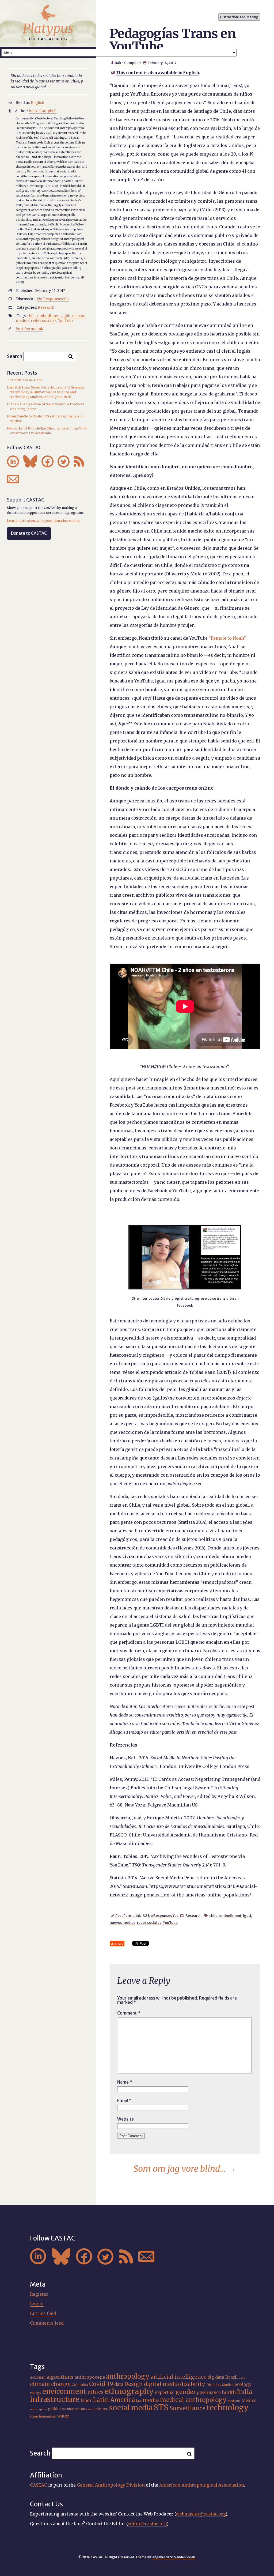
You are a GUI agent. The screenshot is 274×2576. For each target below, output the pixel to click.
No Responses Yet (163, 1915)
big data (216, 2377)
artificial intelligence (179, 2377)
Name (125, 2082)
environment (64, 2392)
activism (38, 2377)
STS (161, 2407)
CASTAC (39, 2485)
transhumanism (43, 2416)
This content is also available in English (158, 73)
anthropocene (90, 2377)
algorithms (60, 2377)
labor (86, 2400)
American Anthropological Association (202, 2485)
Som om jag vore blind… (185, 2169)
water (63, 2416)
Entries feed (43, 2313)
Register (39, 2294)
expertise (165, 2392)
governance (209, 2392)
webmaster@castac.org (201, 2514)
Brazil (231, 2377)
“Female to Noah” (227, 638)
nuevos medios (123, 1922)
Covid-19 (101, 2384)
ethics (96, 2392)
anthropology (128, 2376)
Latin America (114, 2400)
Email (124, 2100)
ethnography (129, 2391)
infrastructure (55, 2399)
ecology (243, 2384)
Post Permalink (128, 1915)
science (101, 2409)
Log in (37, 2304)
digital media (161, 2384)
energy (36, 2393)
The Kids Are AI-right (24, 380)
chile (213, 1915)
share (119, 1943)
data (119, 2384)
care (242, 2378)
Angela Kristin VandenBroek (174, 2557)
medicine (234, 2401)
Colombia (80, 2385)
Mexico (249, 2400)
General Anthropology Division (111, 2485)
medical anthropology (193, 2400)
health (229, 2392)
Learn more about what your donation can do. (44, 521)
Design (134, 2384)
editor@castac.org (147, 2524)
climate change (50, 2384)
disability (193, 2384)
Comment (129, 2013)
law (139, 2401)
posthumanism (74, 2409)
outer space (38, 2409)
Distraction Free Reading (239, 17)
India (244, 2392)
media (151, 2400)
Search (15, 356)
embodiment (230, 1915)
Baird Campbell (128, 63)
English (37, 103)
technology (228, 2408)
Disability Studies (220, 2385)
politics (55, 2409)
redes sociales (149, 1922)
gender (186, 2392)
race (89, 2409)
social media (131, 2408)
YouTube (170, 1922)
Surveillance (188, 2408)
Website (125, 2119)
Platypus (48, 28)
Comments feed (47, 2323)
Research (193, 1915)
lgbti (247, 1915)
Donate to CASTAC (29, 533)
